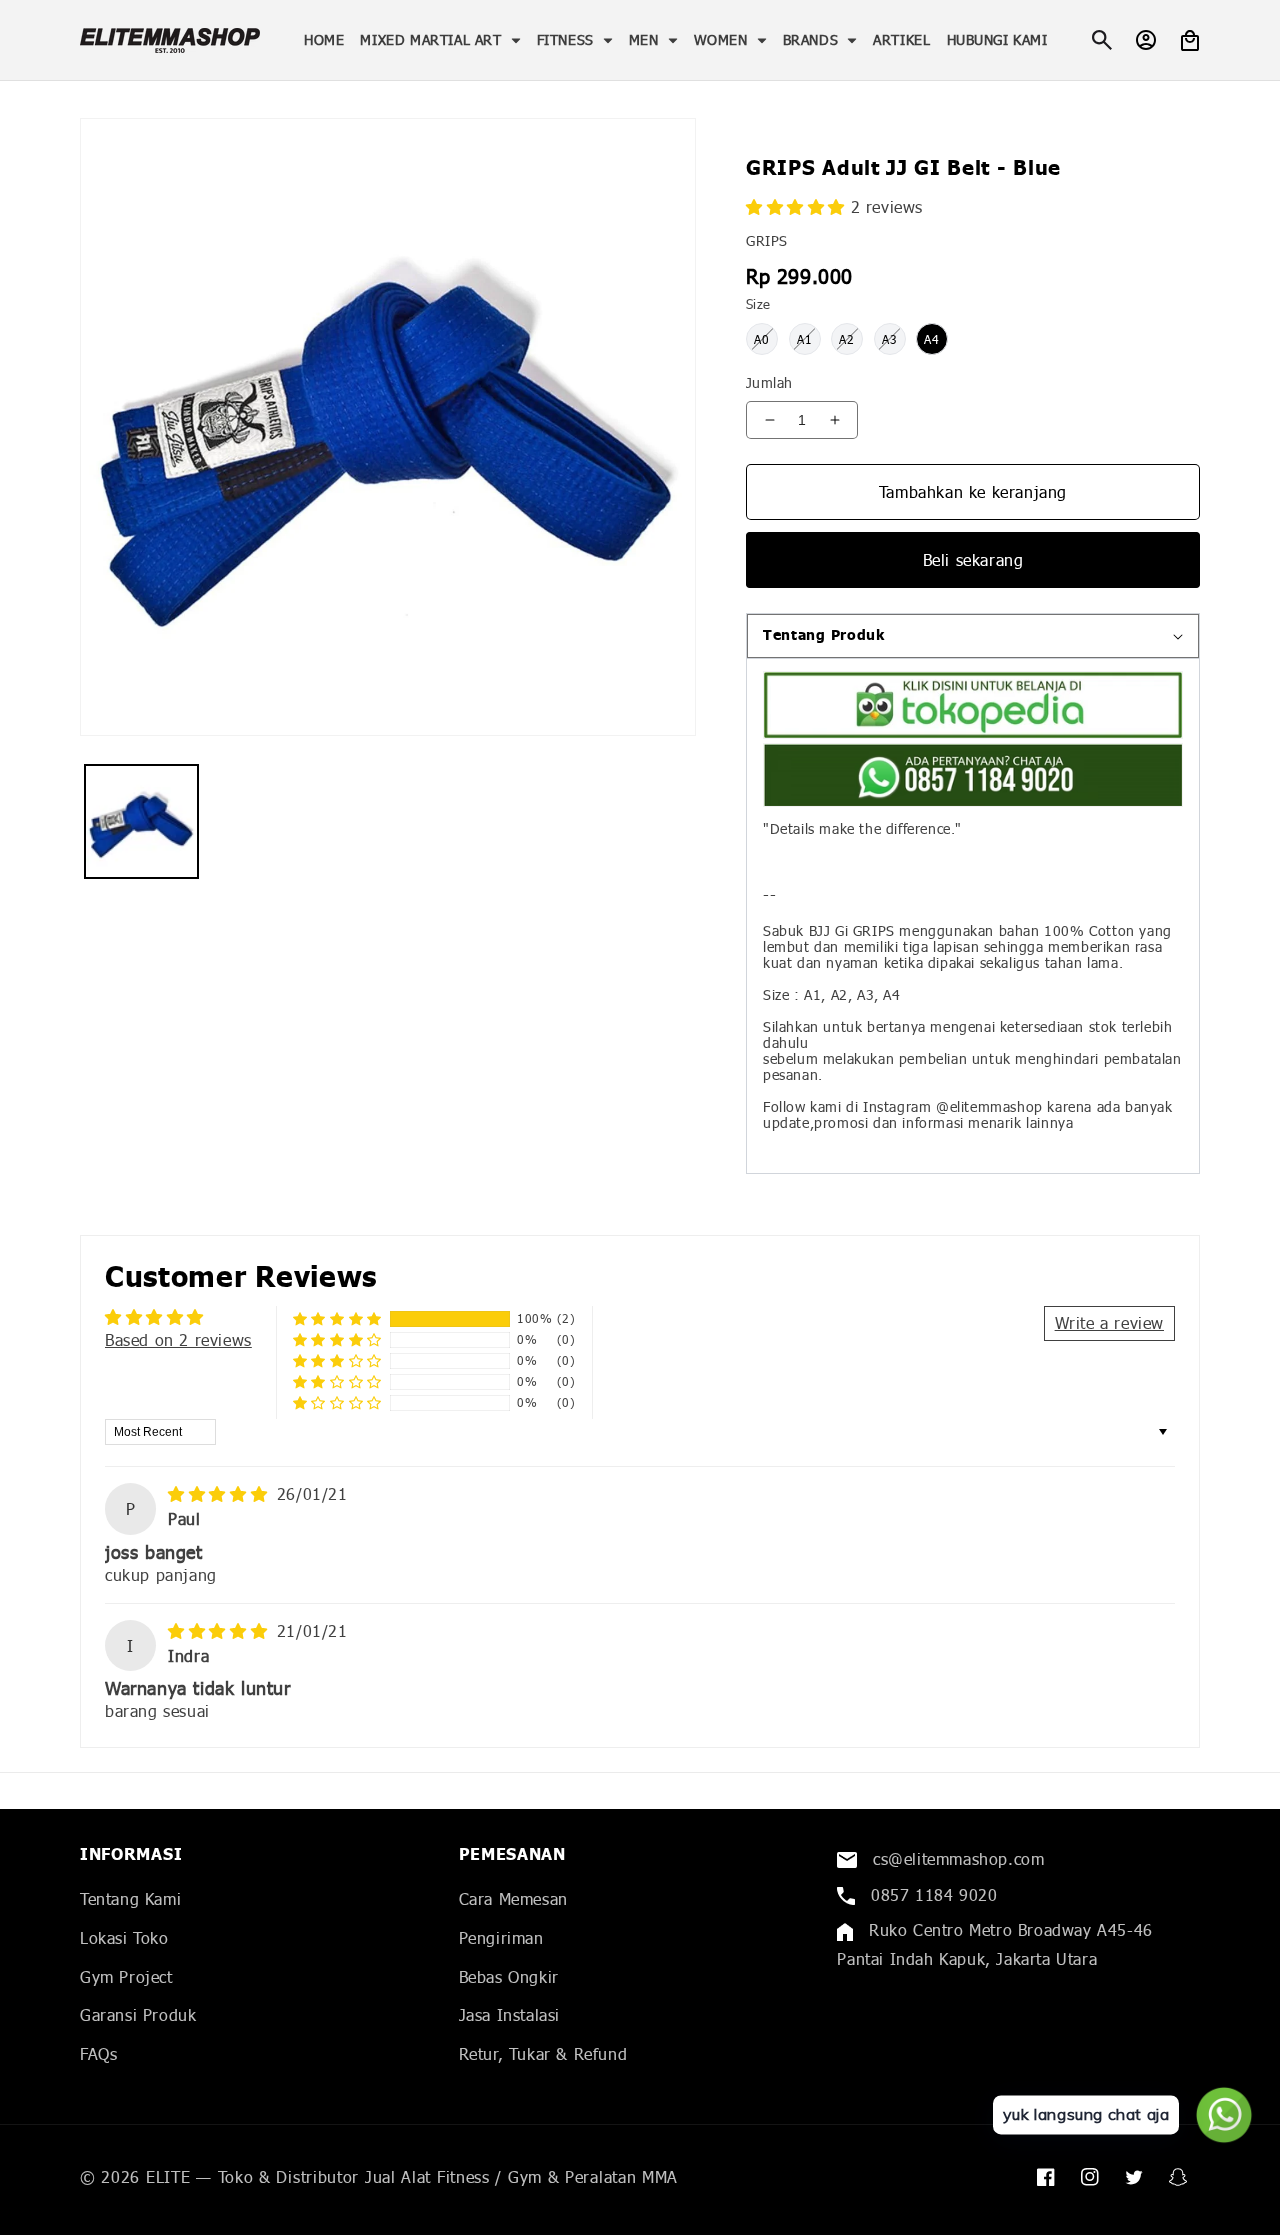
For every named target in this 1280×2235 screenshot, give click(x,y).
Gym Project (126, 1976)
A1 (805, 339)
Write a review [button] (1109, 1322)
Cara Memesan (513, 1898)
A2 (847, 339)
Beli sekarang (973, 559)
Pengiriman (501, 1937)
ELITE (168, 2176)
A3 (890, 339)
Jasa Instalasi (509, 2014)
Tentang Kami (130, 1898)
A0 (762, 339)
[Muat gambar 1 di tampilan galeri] (141, 821)
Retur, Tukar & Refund (543, 2053)
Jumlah (769, 382)
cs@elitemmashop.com (955, 1858)
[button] (440, 40)
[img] (220, 1493)
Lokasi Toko (124, 1937)
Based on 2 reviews (178, 1339)
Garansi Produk (138, 2014)
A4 (932, 339)
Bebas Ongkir (509, 1976)
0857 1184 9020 (931, 1894)
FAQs (98, 2053)
